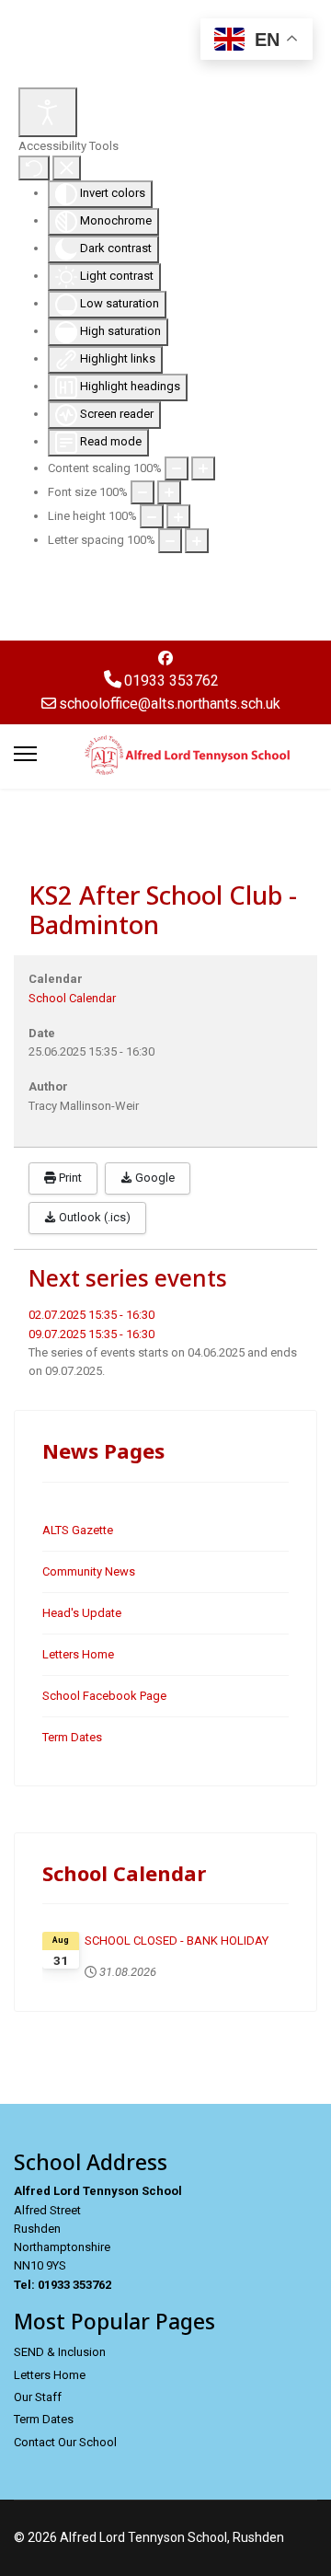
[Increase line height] (178, 516)
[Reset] (34, 167)
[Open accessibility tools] (48, 112)
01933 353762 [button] (171, 681)
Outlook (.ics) (93, 1217)
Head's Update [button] (82, 1613)
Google (154, 1178)
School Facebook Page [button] (104, 1696)
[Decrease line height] (152, 516)
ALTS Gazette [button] (78, 1530)
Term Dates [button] (72, 1737)
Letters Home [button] (78, 1654)
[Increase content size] (203, 468)
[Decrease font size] (143, 492)
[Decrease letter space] (170, 540)
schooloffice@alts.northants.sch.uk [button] (170, 704)
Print (69, 1178)
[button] (165, 658)
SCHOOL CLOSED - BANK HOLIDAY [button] (177, 1941)
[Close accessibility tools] (67, 167)
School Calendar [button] (72, 998)
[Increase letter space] (197, 540)
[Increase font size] (169, 492)
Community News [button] (89, 1571)
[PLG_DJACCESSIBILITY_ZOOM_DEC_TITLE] (177, 468)
